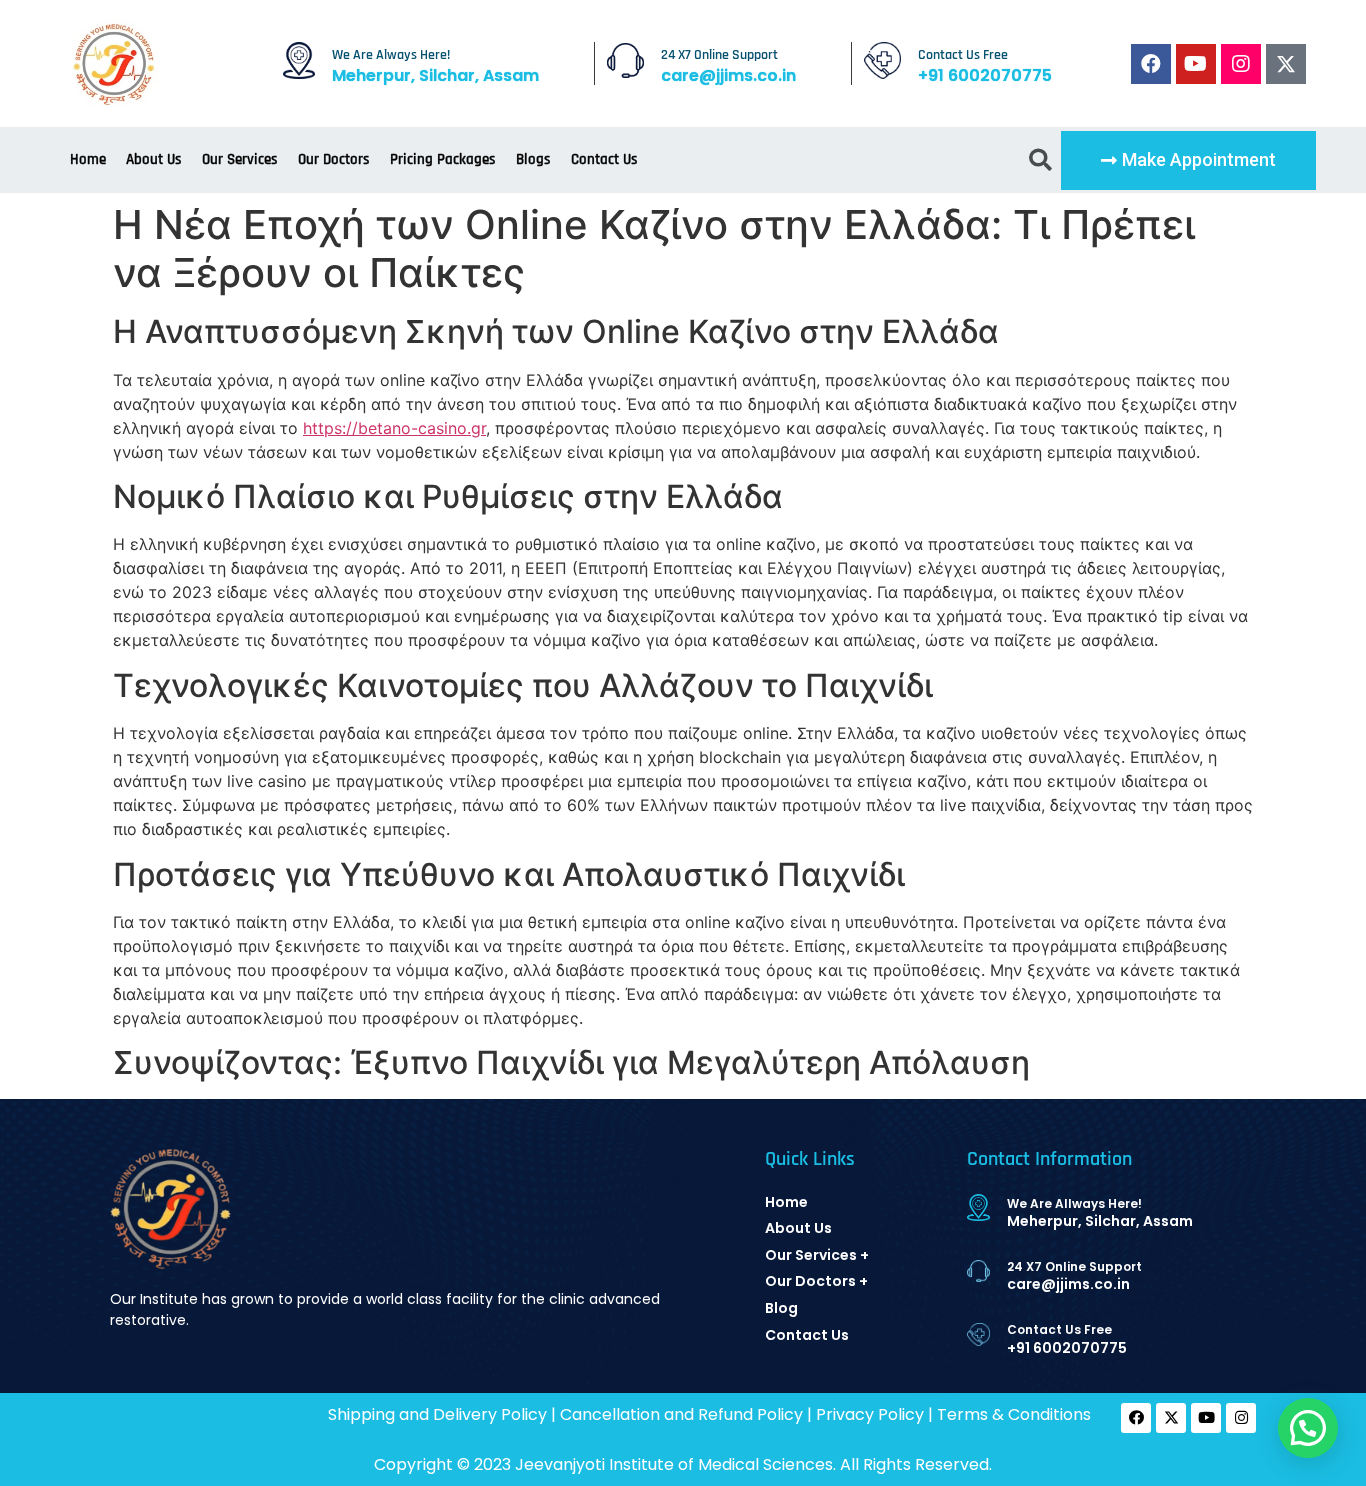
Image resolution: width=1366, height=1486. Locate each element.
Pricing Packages (443, 159)
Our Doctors (334, 159)
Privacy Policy (870, 1414)
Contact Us (604, 159)
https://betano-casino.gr (394, 428)
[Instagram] (1241, 64)
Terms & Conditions (1014, 1414)
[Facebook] (1151, 64)
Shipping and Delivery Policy (437, 1414)
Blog (781, 1308)
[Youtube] (1196, 64)
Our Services (240, 159)
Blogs (533, 159)
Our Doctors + (816, 1281)
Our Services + (817, 1255)
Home (88, 159)
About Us (154, 159)
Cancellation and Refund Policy (681, 1414)
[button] (1188, 160)
